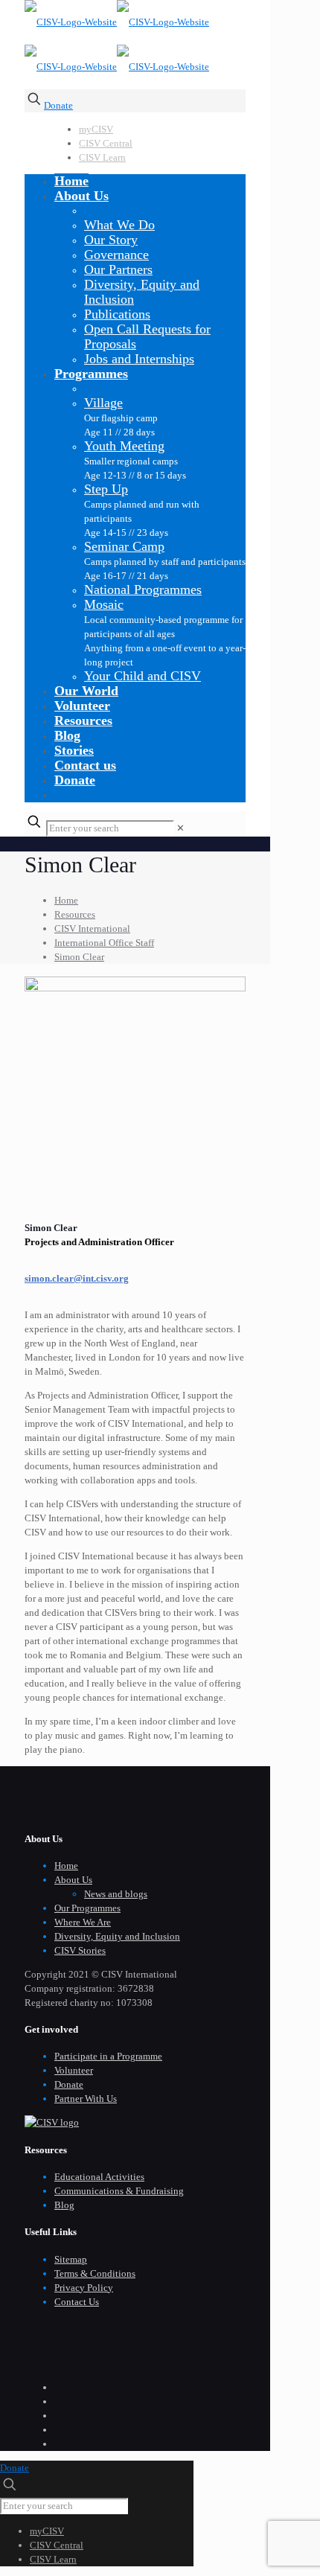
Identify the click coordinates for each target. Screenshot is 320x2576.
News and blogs (116, 1894)
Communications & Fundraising (119, 2191)
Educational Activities (99, 2177)
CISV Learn (102, 157)
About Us (73, 1880)
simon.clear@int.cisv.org (77, 1278)
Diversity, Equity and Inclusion (117, 1936)
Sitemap (71, 2259)
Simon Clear (79, 957)
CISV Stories (80, 1950)
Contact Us (77, 2302)
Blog (64, 2205)
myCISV (96, 129)
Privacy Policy (84, 2288)
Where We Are (83, 1922)
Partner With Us (86, 2099)
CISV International (92, 929)
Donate (58, 105)
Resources (75, 914)
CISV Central (106, 143)
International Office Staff (104, 943)
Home (66, 900)
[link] (180, 828)
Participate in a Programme (108, 2056)
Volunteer (74, 2070)
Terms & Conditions (95, 2273)
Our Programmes (87, 1908)
